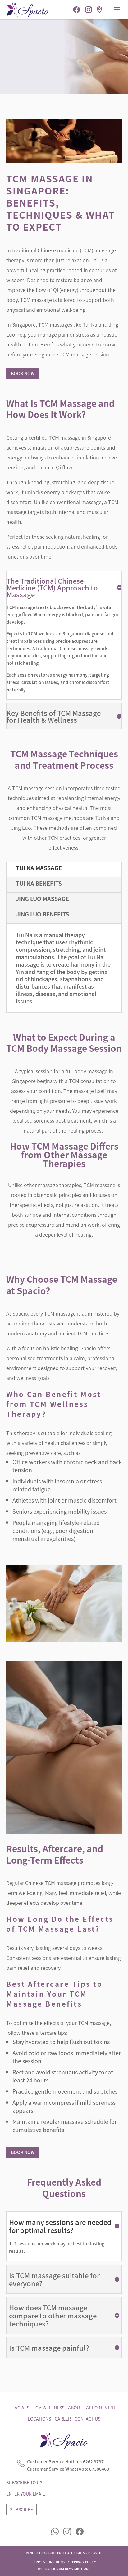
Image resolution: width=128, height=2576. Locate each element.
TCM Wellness (49, 2408)
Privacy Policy (84, 2562)
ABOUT (75, 2408)
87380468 (99, 2469)
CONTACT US (87, 2419)
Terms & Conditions (48, 2562)
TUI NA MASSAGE (39, 868)
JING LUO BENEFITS (42, 914)
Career (63, 2419)
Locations (39, 2419)
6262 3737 (93, 2461)
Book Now (23, 373)
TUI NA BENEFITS (39, 883)
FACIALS (21, 2408)
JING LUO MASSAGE (42, 899)
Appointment (101, 2408)
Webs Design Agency (54, 2569)
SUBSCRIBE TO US (24, 2482)
